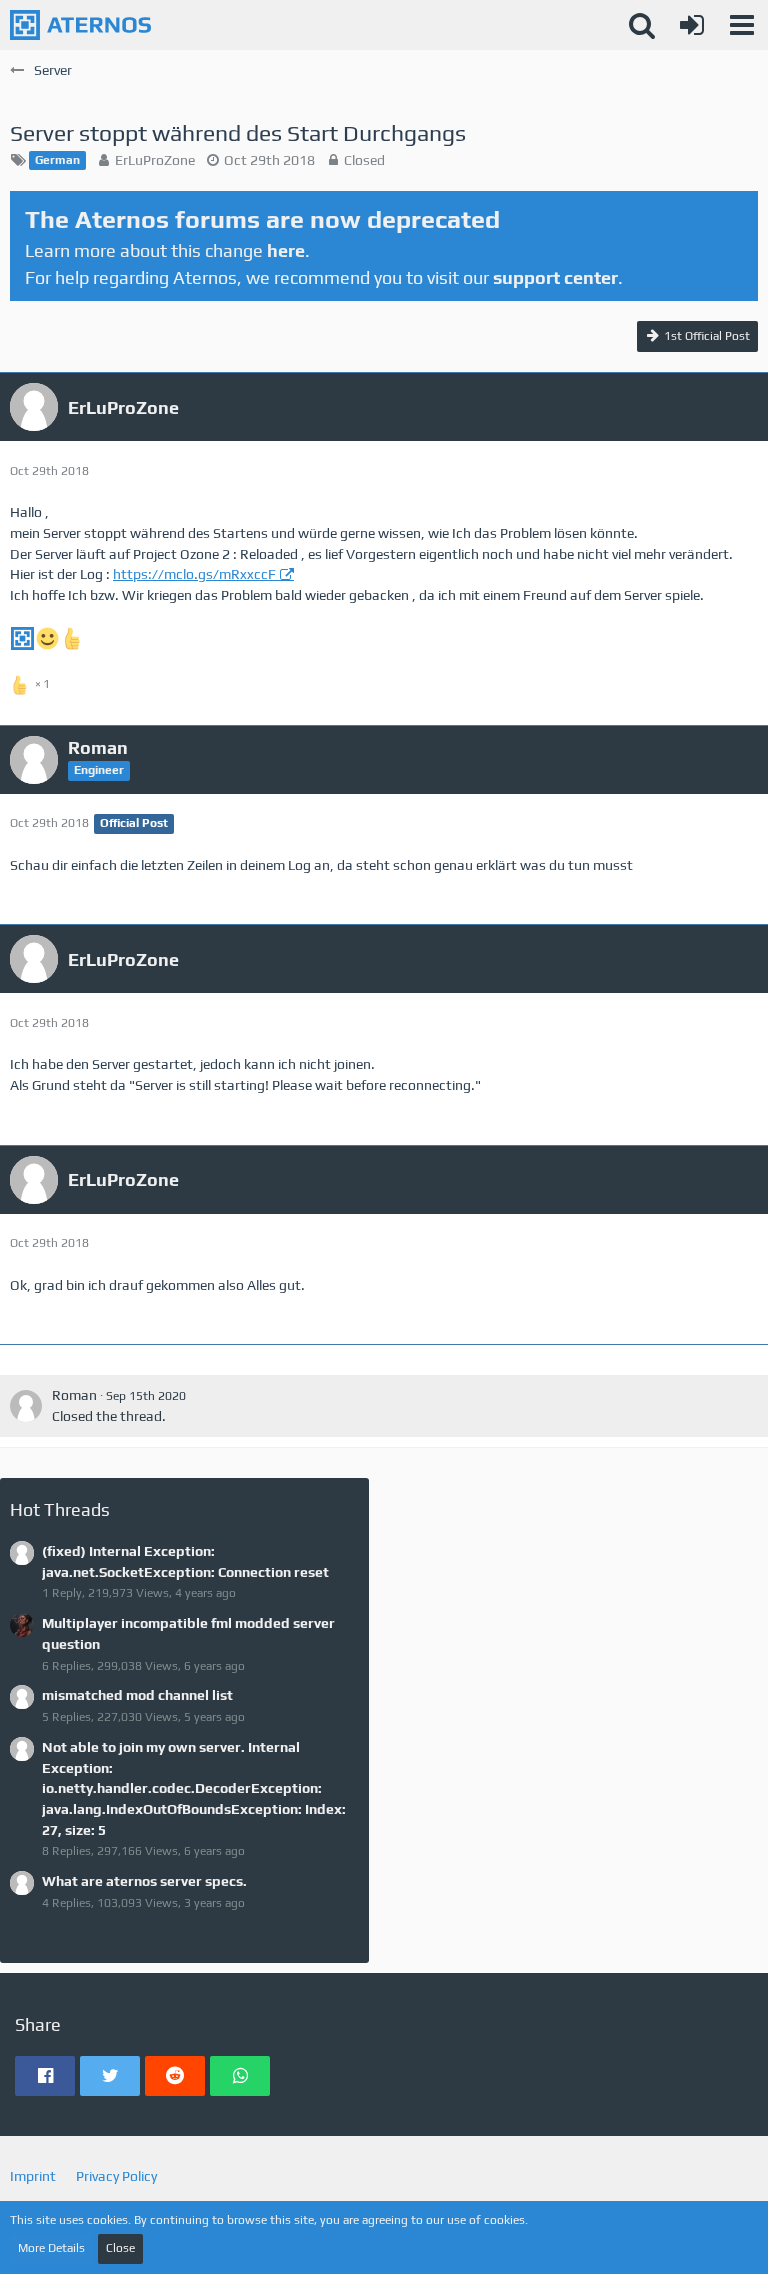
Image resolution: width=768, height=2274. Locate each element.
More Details (51, 2248)
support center (555, 277)
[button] (742, 25)
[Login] (692, 25)
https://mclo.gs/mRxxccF (194, 574)
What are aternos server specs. (144, 1881)
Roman (74, 1395)
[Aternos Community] (80, 25)
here (286, 250)
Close (120, 2248)
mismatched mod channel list (137, 1695)
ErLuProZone (155, 160)
